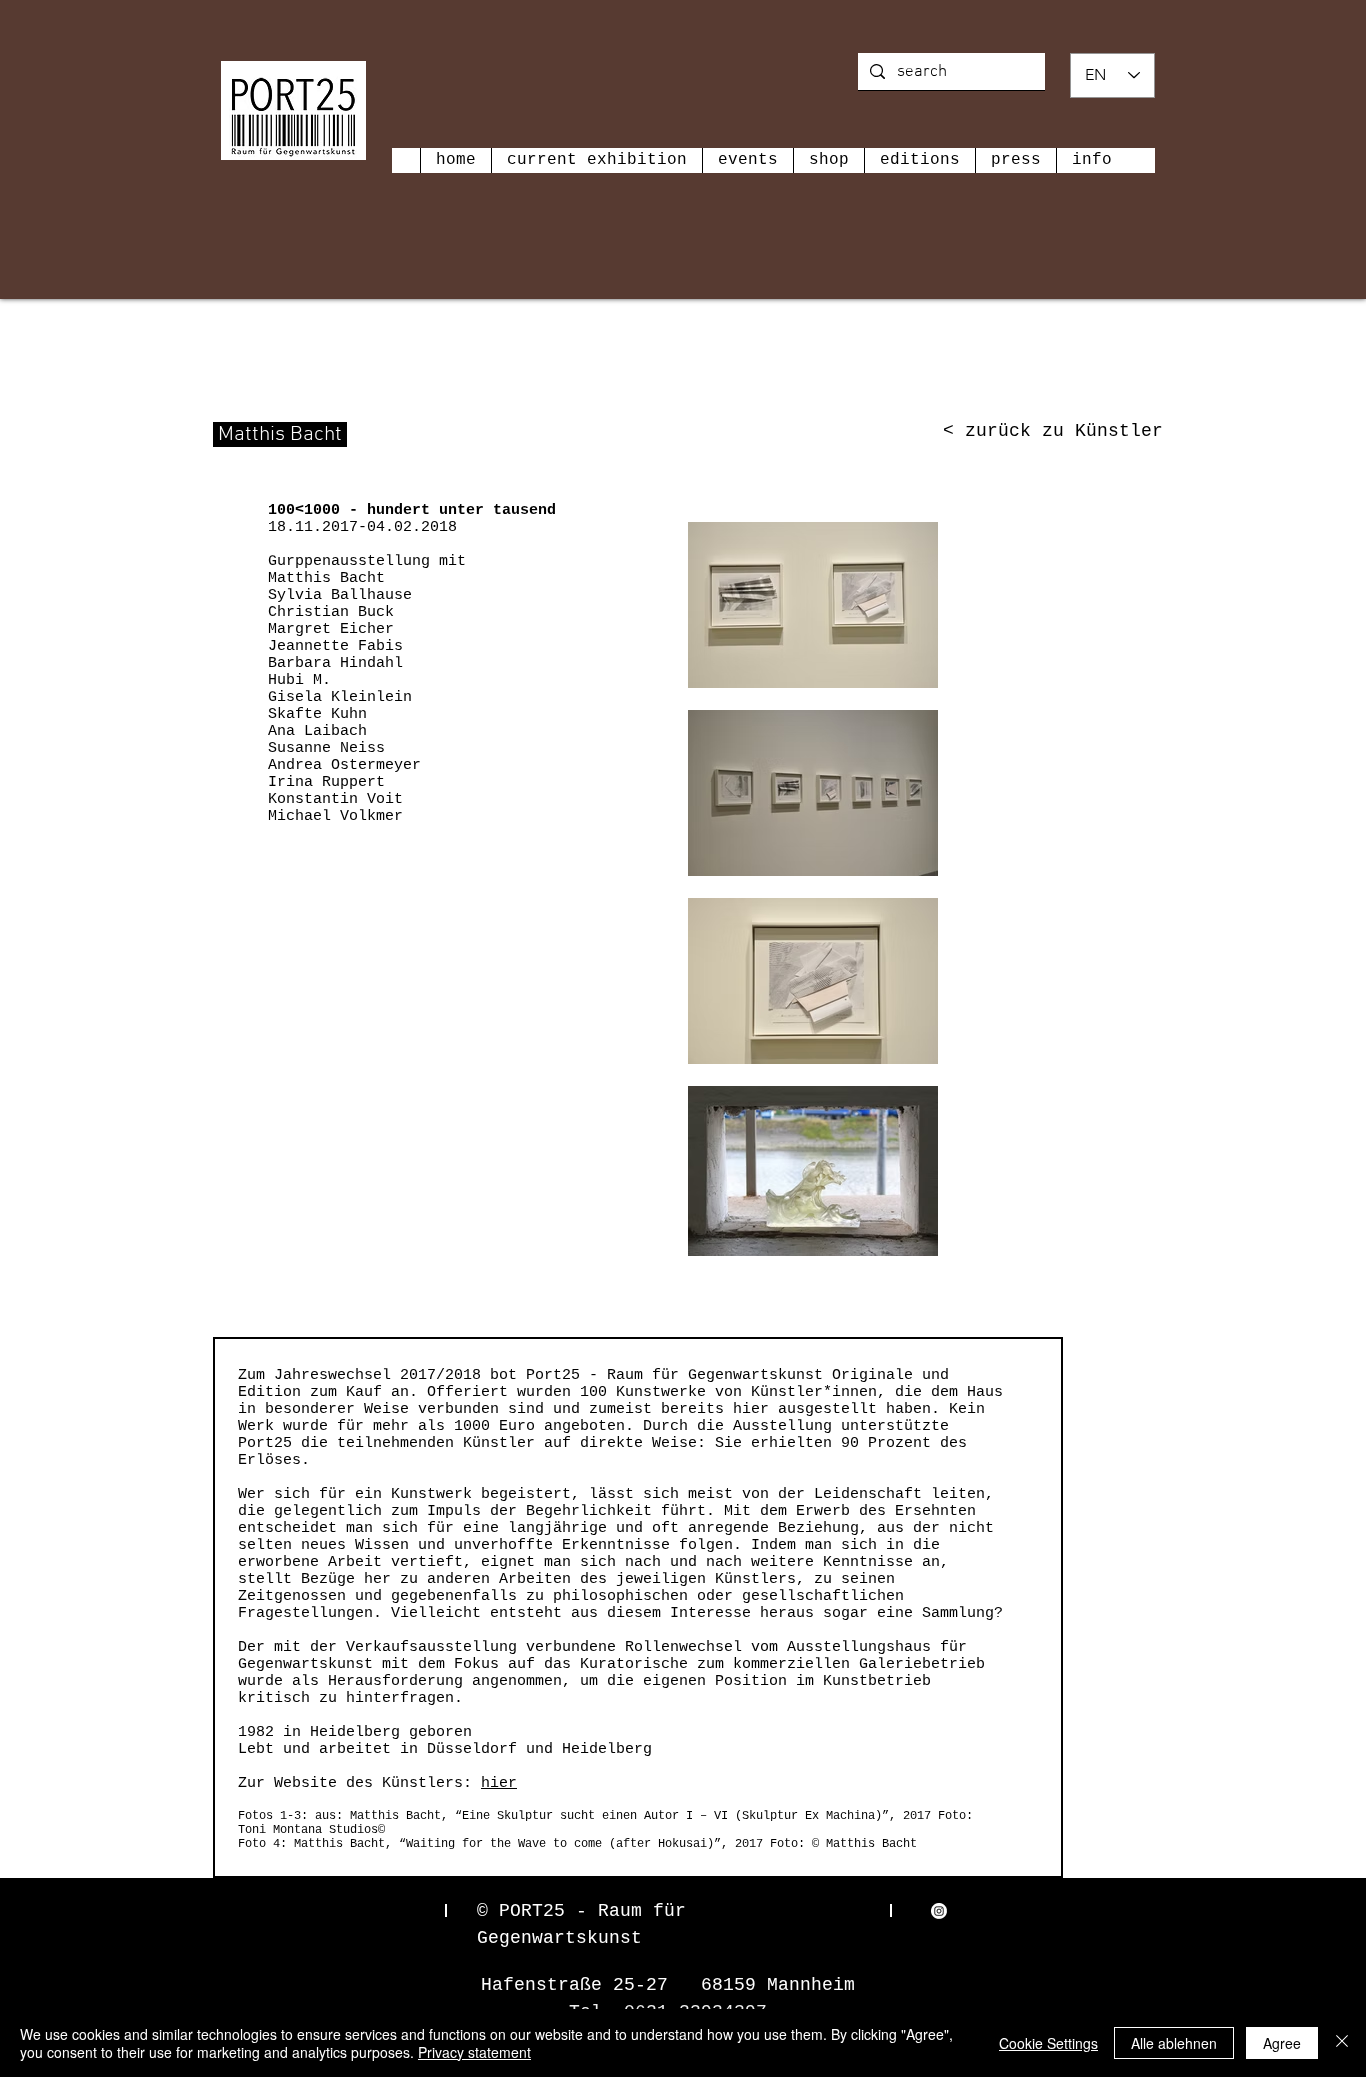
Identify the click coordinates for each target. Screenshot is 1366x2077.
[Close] (1342, 2043)
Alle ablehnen (1174, 2043)
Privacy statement (474, 2052)
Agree (1282, 2043)
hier (499, 1783)
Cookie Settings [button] (1048, 2043)
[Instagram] (939, 1911)
